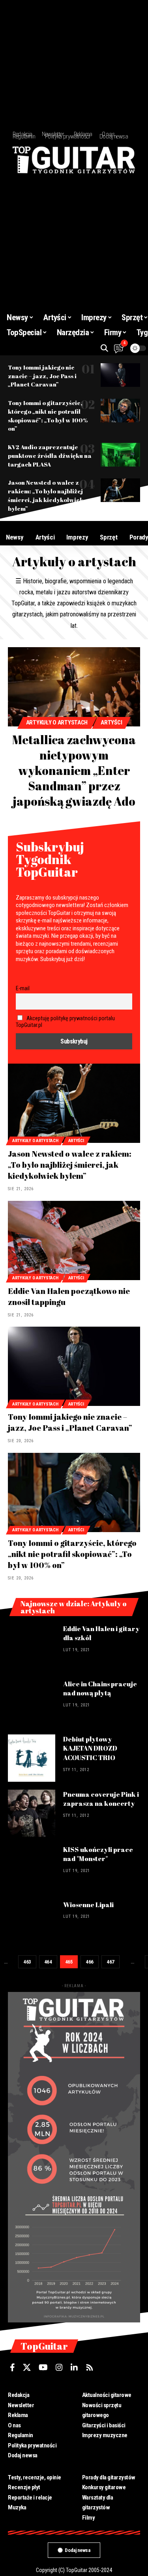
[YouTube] (43, 2367)
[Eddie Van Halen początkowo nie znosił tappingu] (74, 1240)
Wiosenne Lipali (88, 1905)
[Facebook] (12, 2367)
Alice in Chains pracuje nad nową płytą (100, 1688)
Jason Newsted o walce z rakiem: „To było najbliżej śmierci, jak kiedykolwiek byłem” (70, 1165)
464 (48, 1962)
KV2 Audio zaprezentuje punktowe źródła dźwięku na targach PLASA (50, 455)
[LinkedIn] (74, 2367)
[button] (104, 348)
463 (27, 1962)
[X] (27, 2367)
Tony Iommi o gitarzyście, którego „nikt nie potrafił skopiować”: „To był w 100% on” (72, 1554)
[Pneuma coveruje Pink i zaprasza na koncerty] (32, 1813)
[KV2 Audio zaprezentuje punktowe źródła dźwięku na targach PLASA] (120, 455)
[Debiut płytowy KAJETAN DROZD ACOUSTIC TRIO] (32, 1758)
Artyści (111, 722)
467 (111, 1962)
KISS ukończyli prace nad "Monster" (98, 1854)
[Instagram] (59, 2367)
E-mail (23, 988)
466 (90, 1962)
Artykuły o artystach (57, 722)
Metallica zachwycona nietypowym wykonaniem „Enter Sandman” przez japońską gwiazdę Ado (74, 770)
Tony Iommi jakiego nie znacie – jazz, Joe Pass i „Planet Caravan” (42, 376)
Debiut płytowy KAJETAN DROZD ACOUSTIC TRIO (90, 1748)
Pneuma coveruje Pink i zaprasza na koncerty (101, 1799)
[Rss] (90, 2367)
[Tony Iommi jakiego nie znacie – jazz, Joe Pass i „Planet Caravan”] (120, 375)
